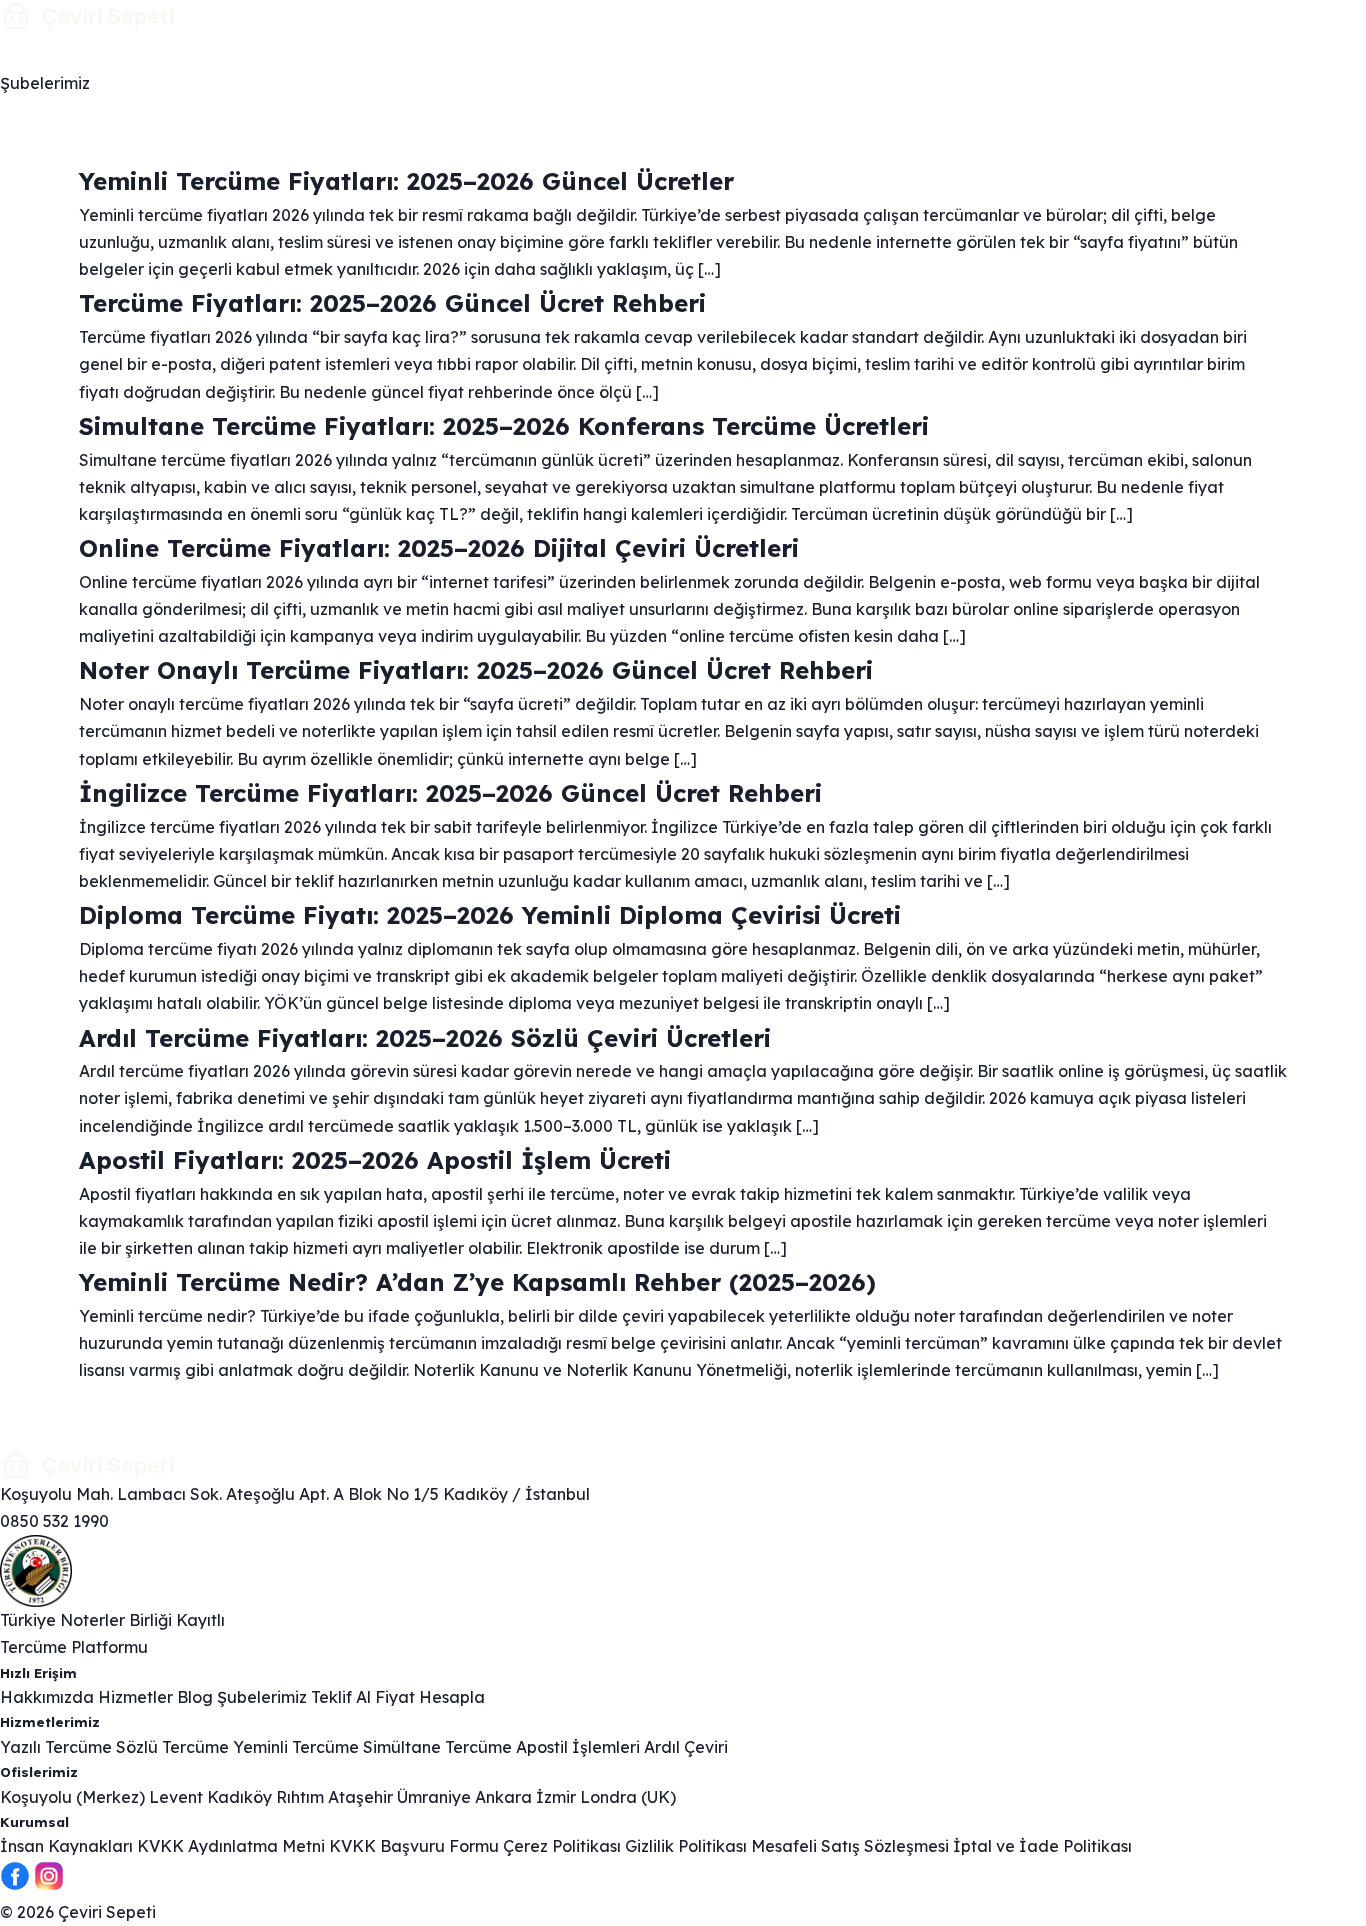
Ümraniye (434, 1797)
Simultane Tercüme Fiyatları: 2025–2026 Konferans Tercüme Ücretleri (504, 426)
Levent (176, 1797)
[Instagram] (49, 1885)
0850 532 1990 (54, 1521)
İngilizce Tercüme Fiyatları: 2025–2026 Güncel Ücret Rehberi (450, 793)
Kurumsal (393, 50)
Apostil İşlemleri (578, 1747)
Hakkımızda (571, 50)
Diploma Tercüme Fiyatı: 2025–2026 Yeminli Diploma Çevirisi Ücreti (490, 915)
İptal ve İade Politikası (1042, 1846)
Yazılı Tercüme (56, 1747)
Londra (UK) (628, 1797)
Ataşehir (360, 1797)
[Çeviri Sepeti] (683, 16)
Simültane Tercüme (437, 1747)
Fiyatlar (291, 50)
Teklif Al (341, 1697)
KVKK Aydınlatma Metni (231, 1846)
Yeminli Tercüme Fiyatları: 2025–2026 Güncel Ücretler (406, 181)
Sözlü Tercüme (172, 1747)
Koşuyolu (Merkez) (72, 1797)
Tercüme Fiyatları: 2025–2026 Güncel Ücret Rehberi (392, 303)
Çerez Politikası (562, 1846)
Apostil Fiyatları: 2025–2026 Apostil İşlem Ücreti (375, 1160)
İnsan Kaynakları (66, 1846)
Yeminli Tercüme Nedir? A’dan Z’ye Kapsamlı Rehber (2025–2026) (477, 1282)
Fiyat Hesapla (430, 1697)
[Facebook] (15, 1885)
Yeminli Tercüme (296, 1747)
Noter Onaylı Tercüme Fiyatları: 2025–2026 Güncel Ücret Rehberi (476, 670)
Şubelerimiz (45, 83)
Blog (485, 50)
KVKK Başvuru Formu (414, 1846)
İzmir (556, 1797)
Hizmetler (105, 50)
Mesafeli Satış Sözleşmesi (850, 1846)
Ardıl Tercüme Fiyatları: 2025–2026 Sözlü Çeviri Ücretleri (425, 1038)
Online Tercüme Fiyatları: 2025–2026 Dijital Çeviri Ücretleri (439, 548)
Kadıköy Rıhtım (265, 1797)
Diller (202, 50)
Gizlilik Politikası (686, 1846)
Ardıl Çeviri (686, 1747)
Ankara (503, 1797)
